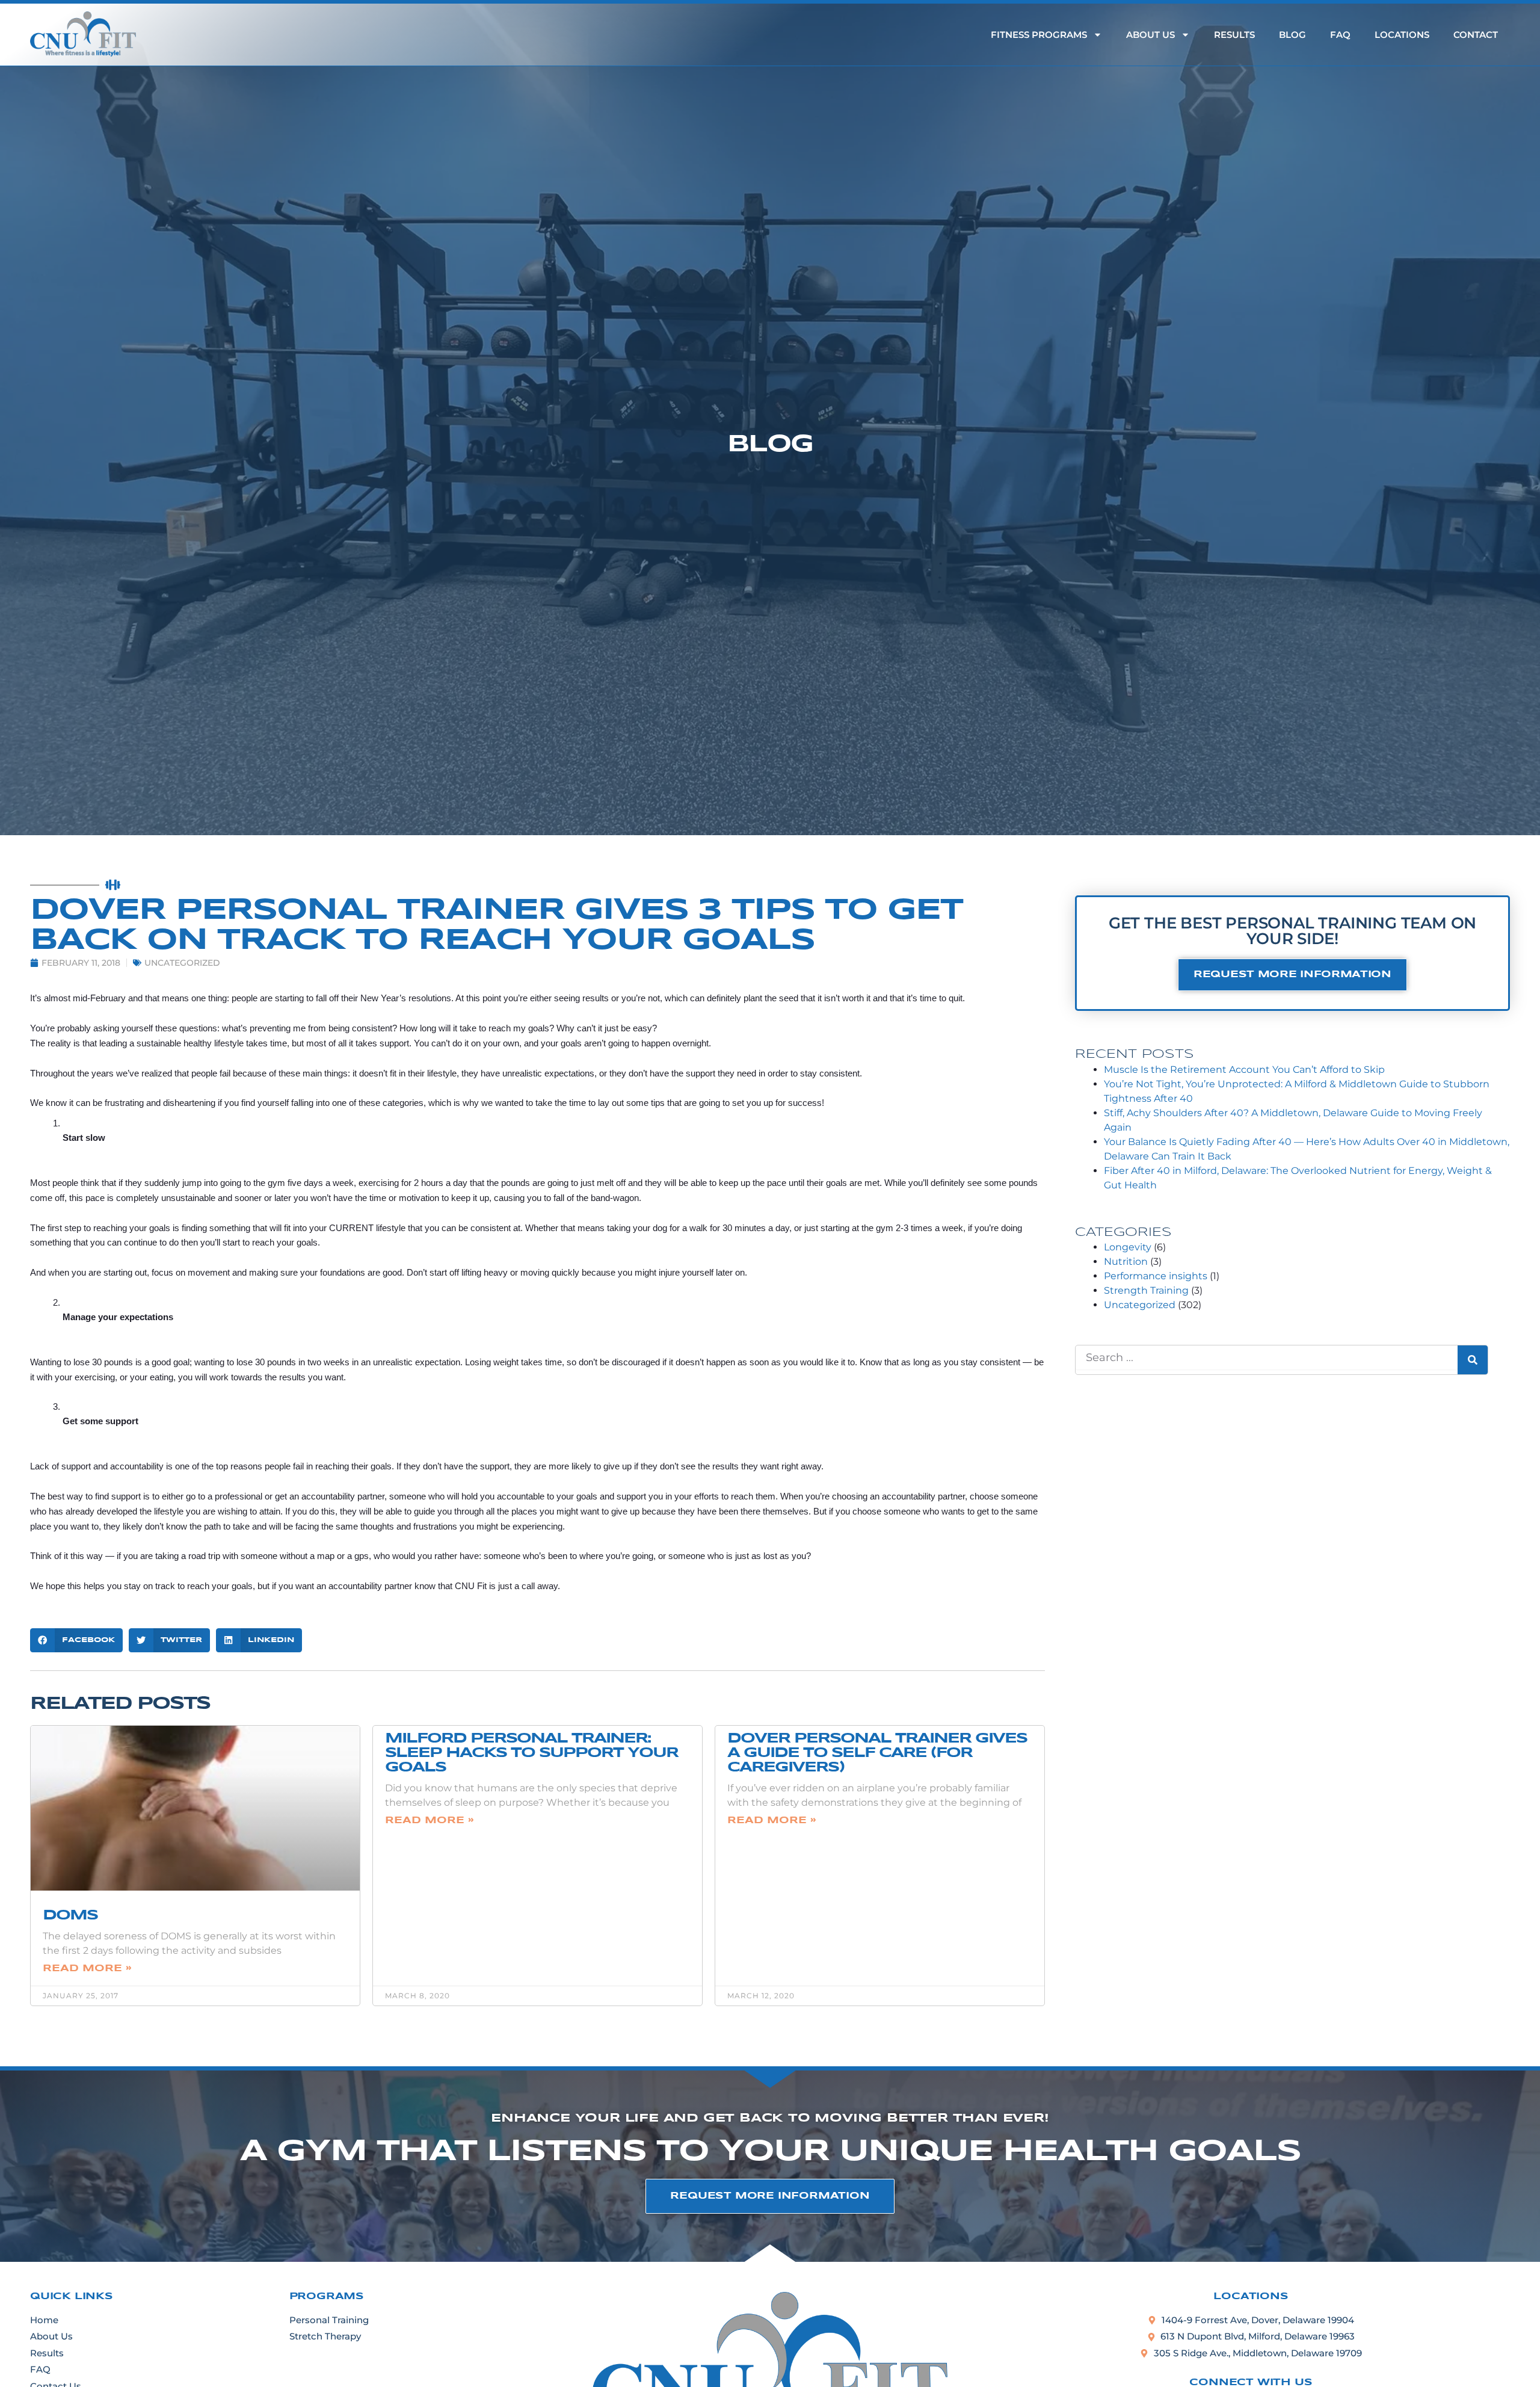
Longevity (1128, 1247)
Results (1234, 35)
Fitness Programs (1039, 35)
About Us (1150, 35)
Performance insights (1156, 1276)
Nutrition (1126, 1261)
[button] (76, 1641)
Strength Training (1146, 1290)
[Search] (1473, 1360)
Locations (1402, 35)
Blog (1292, 35)
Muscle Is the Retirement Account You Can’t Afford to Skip (1244, 1070)
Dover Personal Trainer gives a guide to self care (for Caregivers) (877, 1753)
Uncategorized (182, 963)
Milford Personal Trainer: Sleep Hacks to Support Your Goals (531, 1753)
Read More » (87, 1969)
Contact (1476, 35)
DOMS (70, 1916)
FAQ (1340, 35)
